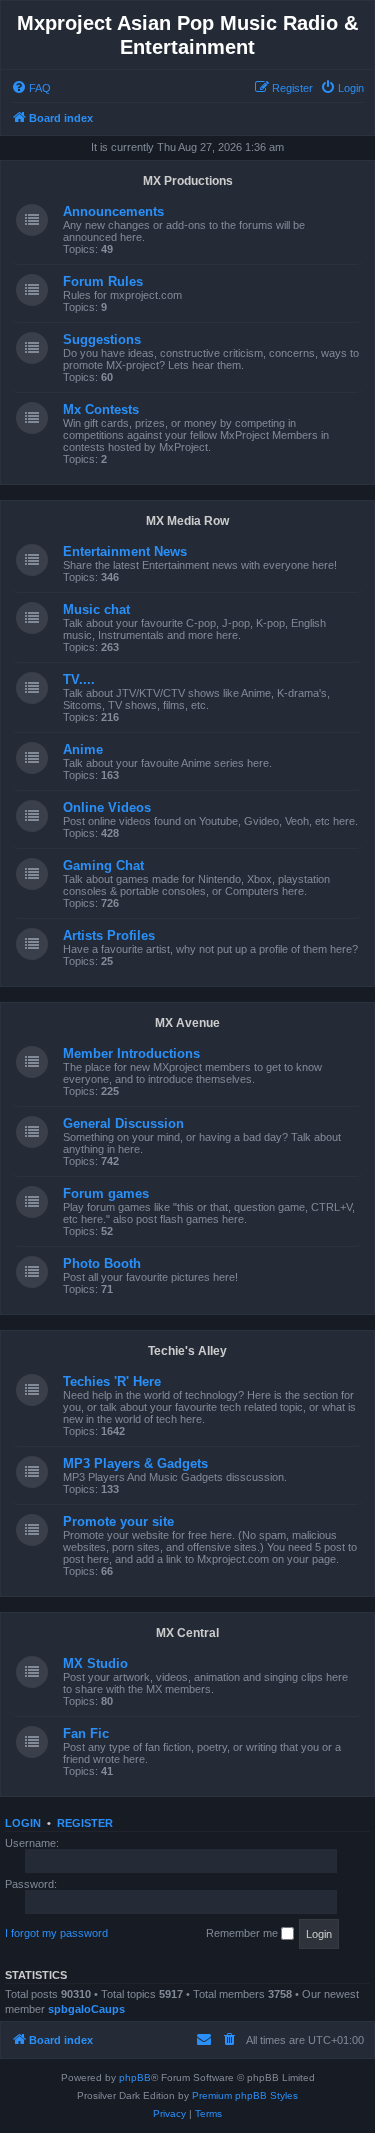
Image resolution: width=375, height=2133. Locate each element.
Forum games (106, 1193)
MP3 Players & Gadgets (135, 1463)
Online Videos (107, 807)
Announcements (113, 211)
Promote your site (118, 1521)
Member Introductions (131, 1053)
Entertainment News (125, 551)
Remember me (243, 1933)
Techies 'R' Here (112, 1381)
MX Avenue (187, 1023)
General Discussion (123, 1123)
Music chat (96, 609)
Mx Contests (101, 409)
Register (85, 1823)
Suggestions (102, 339)
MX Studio (95, 1663)
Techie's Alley (187, 1351)
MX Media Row (187, 521)
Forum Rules (103, 281)
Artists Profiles (109, 935)
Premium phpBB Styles (245, 2095)
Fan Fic (86, 1733)
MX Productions (188, 181)
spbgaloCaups (86, 2009)
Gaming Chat (103, 865)
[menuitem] (31, 88)
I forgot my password (56, 1933)
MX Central (187, 1633)
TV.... (79, 679)
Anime (83, 749)
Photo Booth (102, 1263)
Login (23, 1823)
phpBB (135, 2077)
